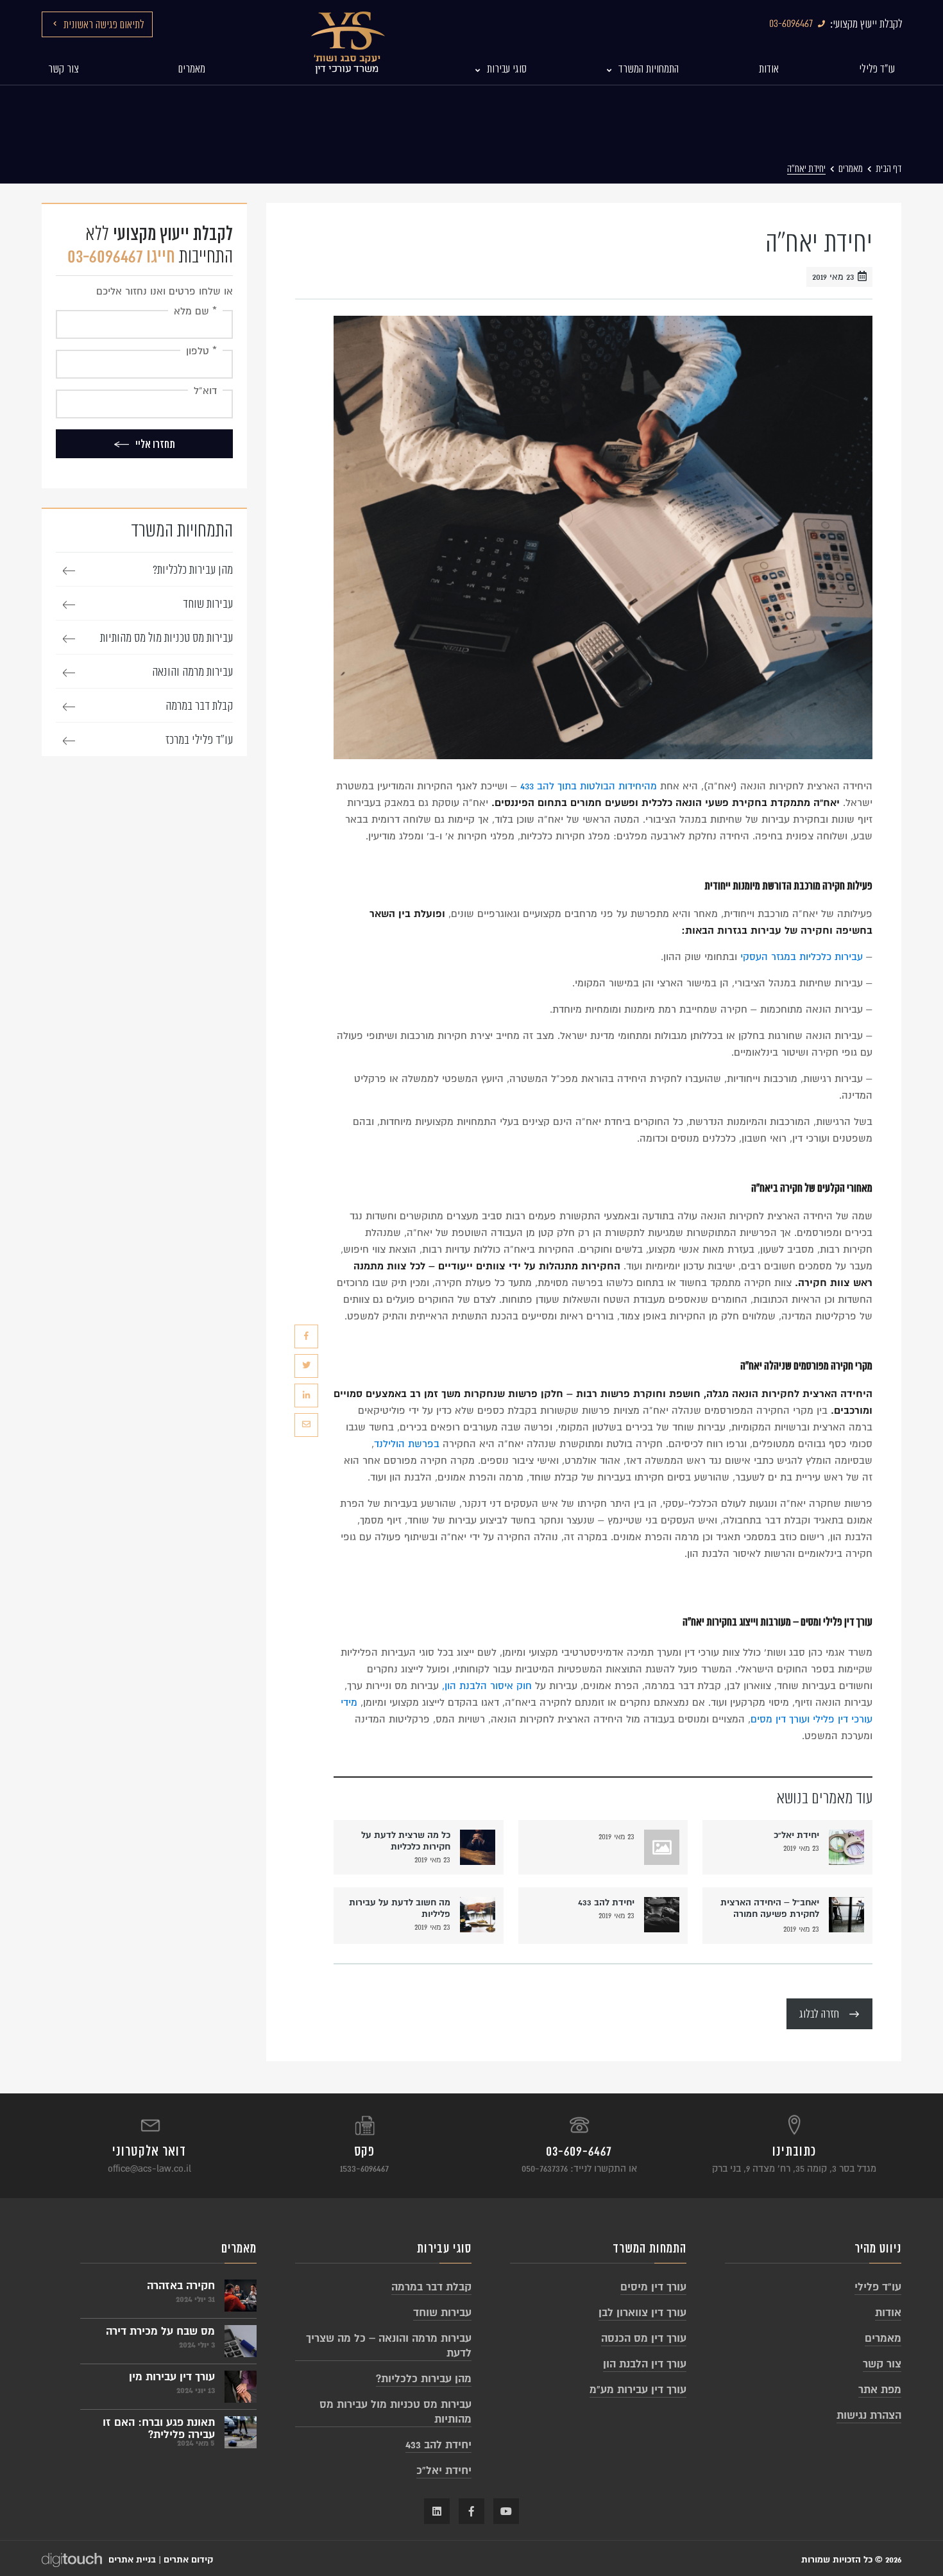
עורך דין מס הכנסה (644, 2338)
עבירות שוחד (208, 604)
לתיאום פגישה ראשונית (104, 25)
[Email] (306, 1425)
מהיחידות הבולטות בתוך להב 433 (589, 786)
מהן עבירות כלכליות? (193, 570)
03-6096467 (791, 24)
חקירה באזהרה (181, 2286)
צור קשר (882, 2364)
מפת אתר (880, 2390)
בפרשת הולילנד (407, 1444)
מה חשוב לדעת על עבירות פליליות (400, 1908)
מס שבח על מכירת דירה (160, 2331)
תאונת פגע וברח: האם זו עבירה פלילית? (159, 2426)
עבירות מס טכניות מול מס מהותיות (166, 638)
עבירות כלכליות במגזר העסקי (802, 957)
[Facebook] (306, 1336)
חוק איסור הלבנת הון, (487, 1686)
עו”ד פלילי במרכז (199, 740)
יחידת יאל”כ (796, 1835)
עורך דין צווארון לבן (642, 2313)
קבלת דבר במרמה (199, 706)
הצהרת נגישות (869, 2415)
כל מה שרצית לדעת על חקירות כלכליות (406, 1841)
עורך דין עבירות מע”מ (638, 2390)
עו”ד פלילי (878, 2287)
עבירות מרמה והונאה (192, 672)
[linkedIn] (306, 1395)
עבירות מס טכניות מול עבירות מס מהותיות (395, 2412)
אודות (888, 2313)
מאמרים (851, 169)
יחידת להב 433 (606, 1902)
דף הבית (888, 169)
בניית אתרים (132, 2560)
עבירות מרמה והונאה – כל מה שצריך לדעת (389, 2346)
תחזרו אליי (155, 444)
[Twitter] (306, 1366)
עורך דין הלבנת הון (645, 2364)
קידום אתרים (188, 2560)
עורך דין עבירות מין (172, 2377)
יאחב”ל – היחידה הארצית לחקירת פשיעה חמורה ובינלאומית (770, 1910)
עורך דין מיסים (653, 2287)
